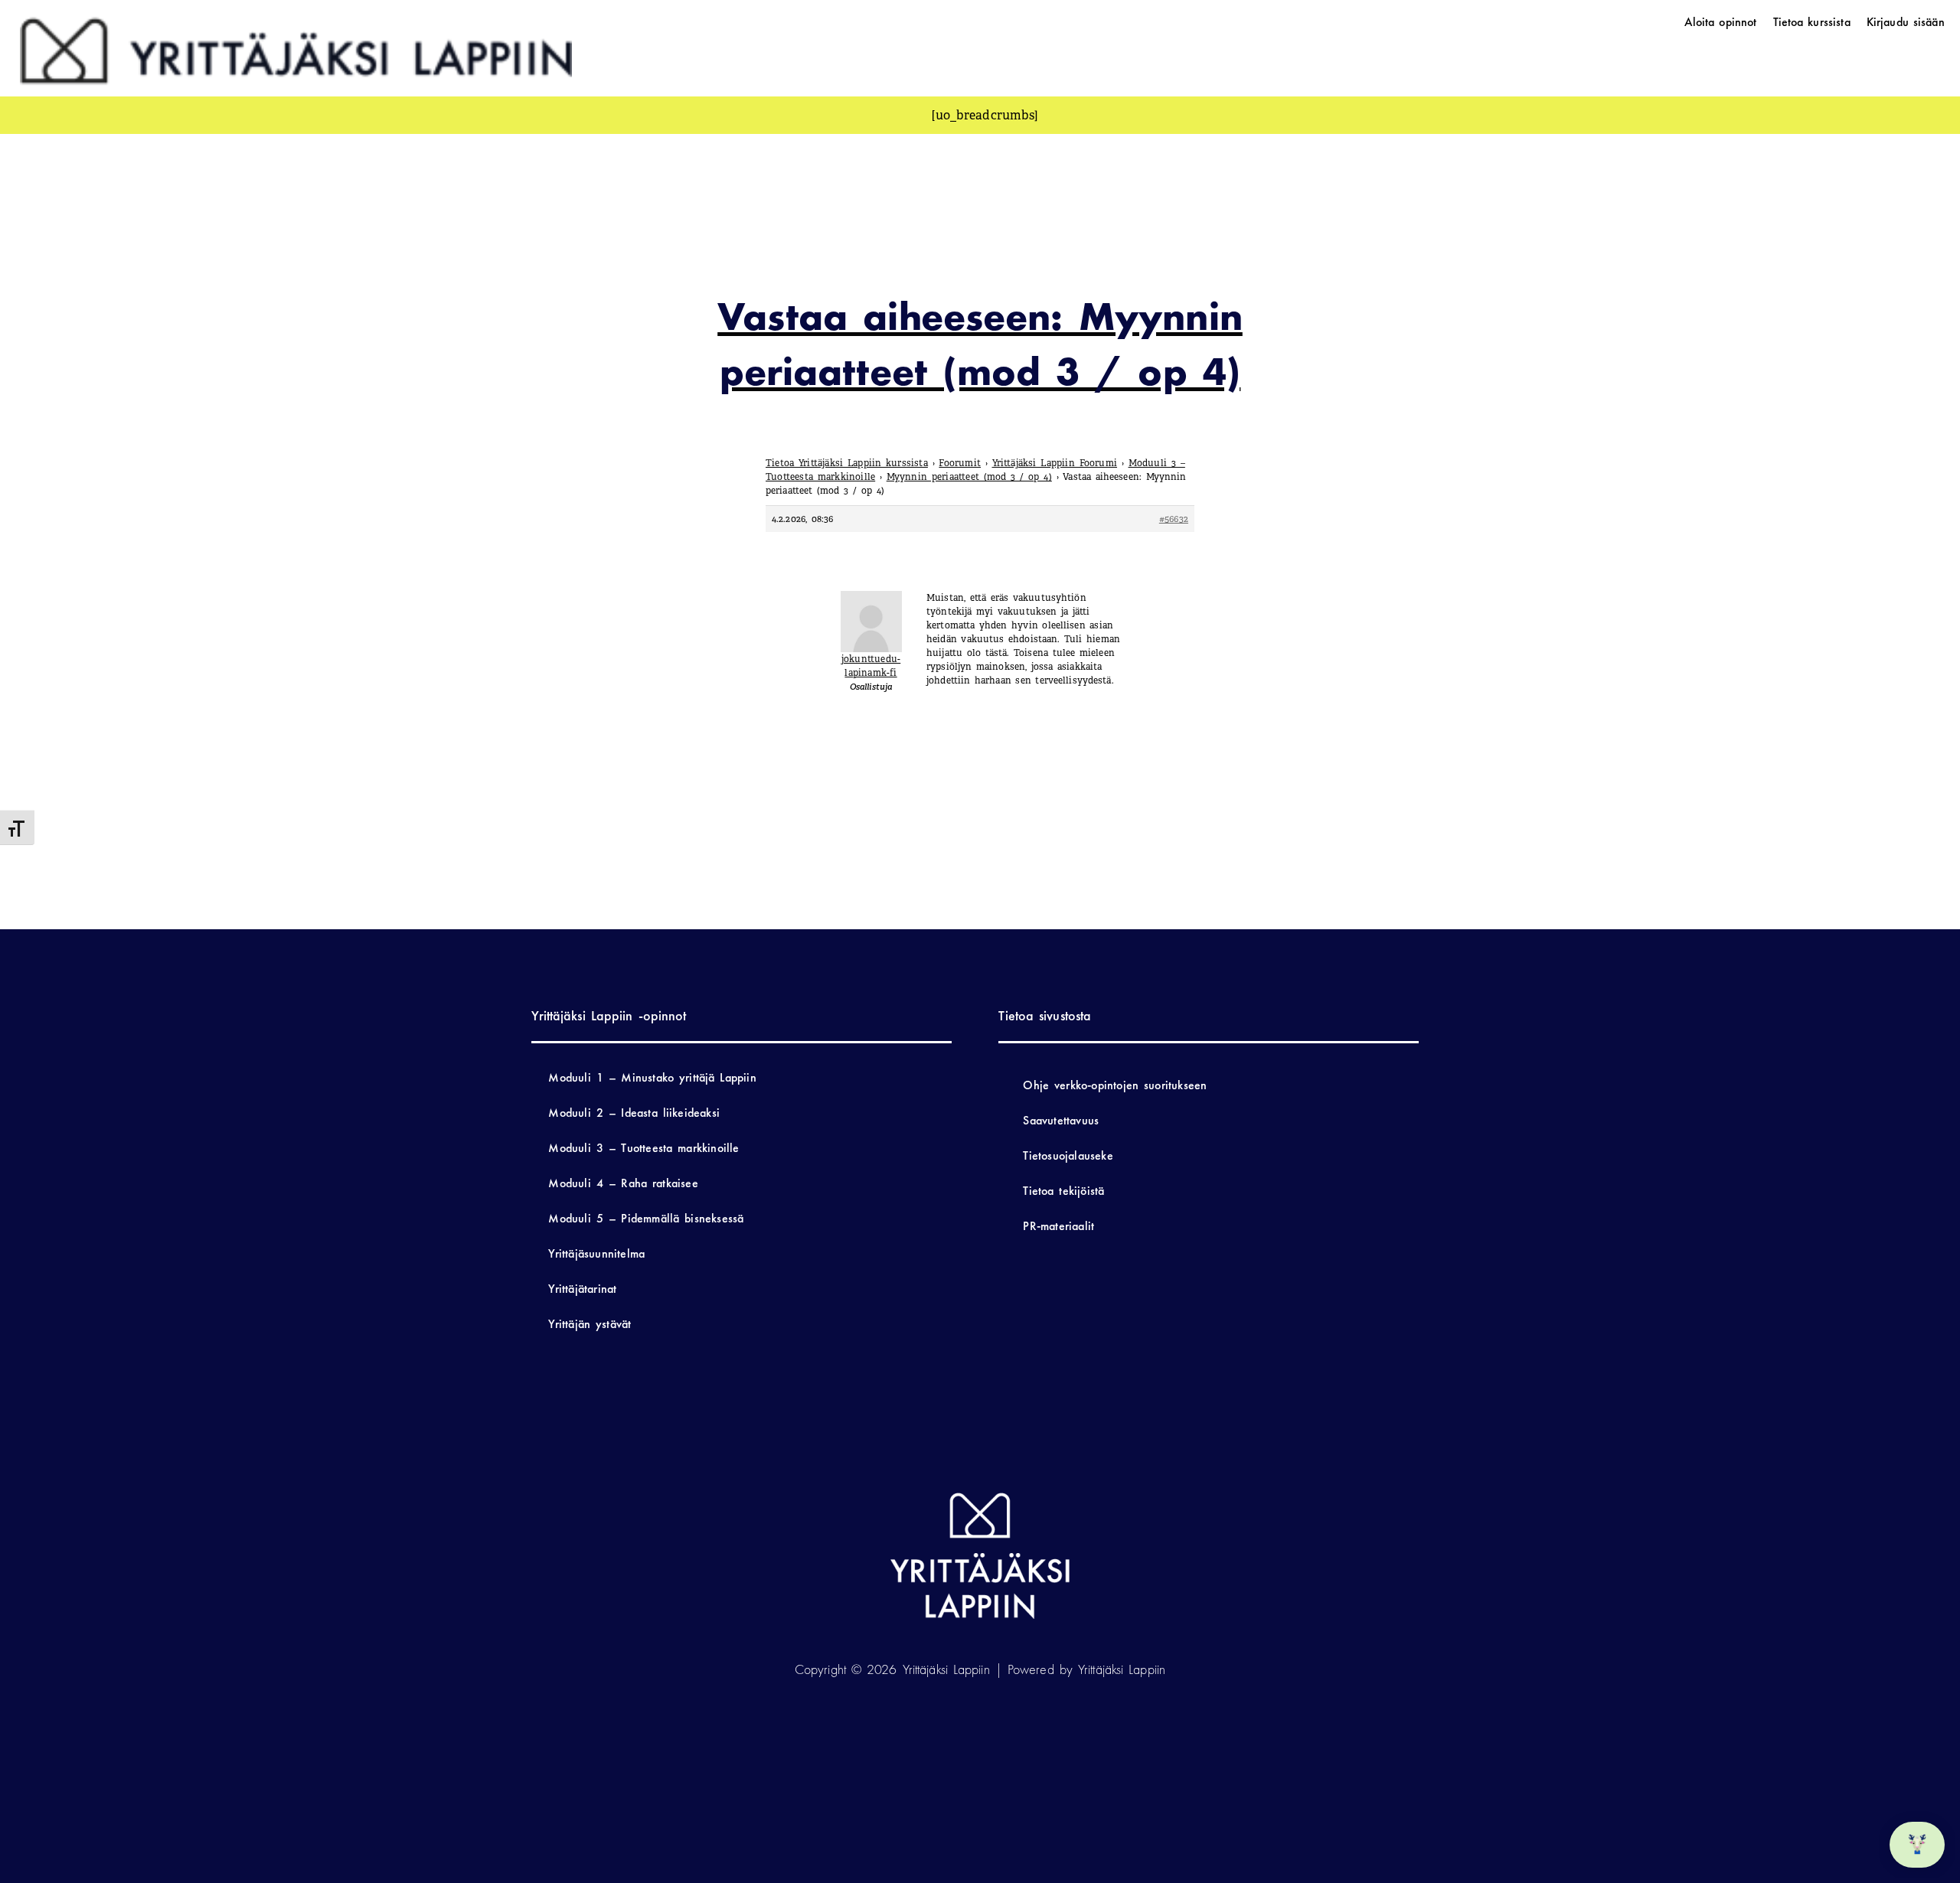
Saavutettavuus (1061, 1120)
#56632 (1174, 519)
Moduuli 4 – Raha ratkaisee (623, 1183)
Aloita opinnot (1721, 22)
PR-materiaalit (1058, 1226)
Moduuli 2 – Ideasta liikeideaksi (634, 1113)
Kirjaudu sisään (1906, 22)
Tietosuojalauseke (1068, 1155)
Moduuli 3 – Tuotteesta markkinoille (644, 1148)
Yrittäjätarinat (582, 1289)
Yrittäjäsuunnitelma (596, 1253)
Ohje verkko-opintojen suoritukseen (1115, 1085)
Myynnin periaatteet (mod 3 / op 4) (969, 477)
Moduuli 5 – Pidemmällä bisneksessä (646, 1218)
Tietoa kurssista (1812, 22)
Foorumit (960, 463)
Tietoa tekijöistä (1063, 1191)
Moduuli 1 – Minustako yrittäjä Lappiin (652, 1077)
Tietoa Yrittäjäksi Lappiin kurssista (847, 463)
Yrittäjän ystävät (590, 1324)
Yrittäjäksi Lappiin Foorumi (1055, 463)
